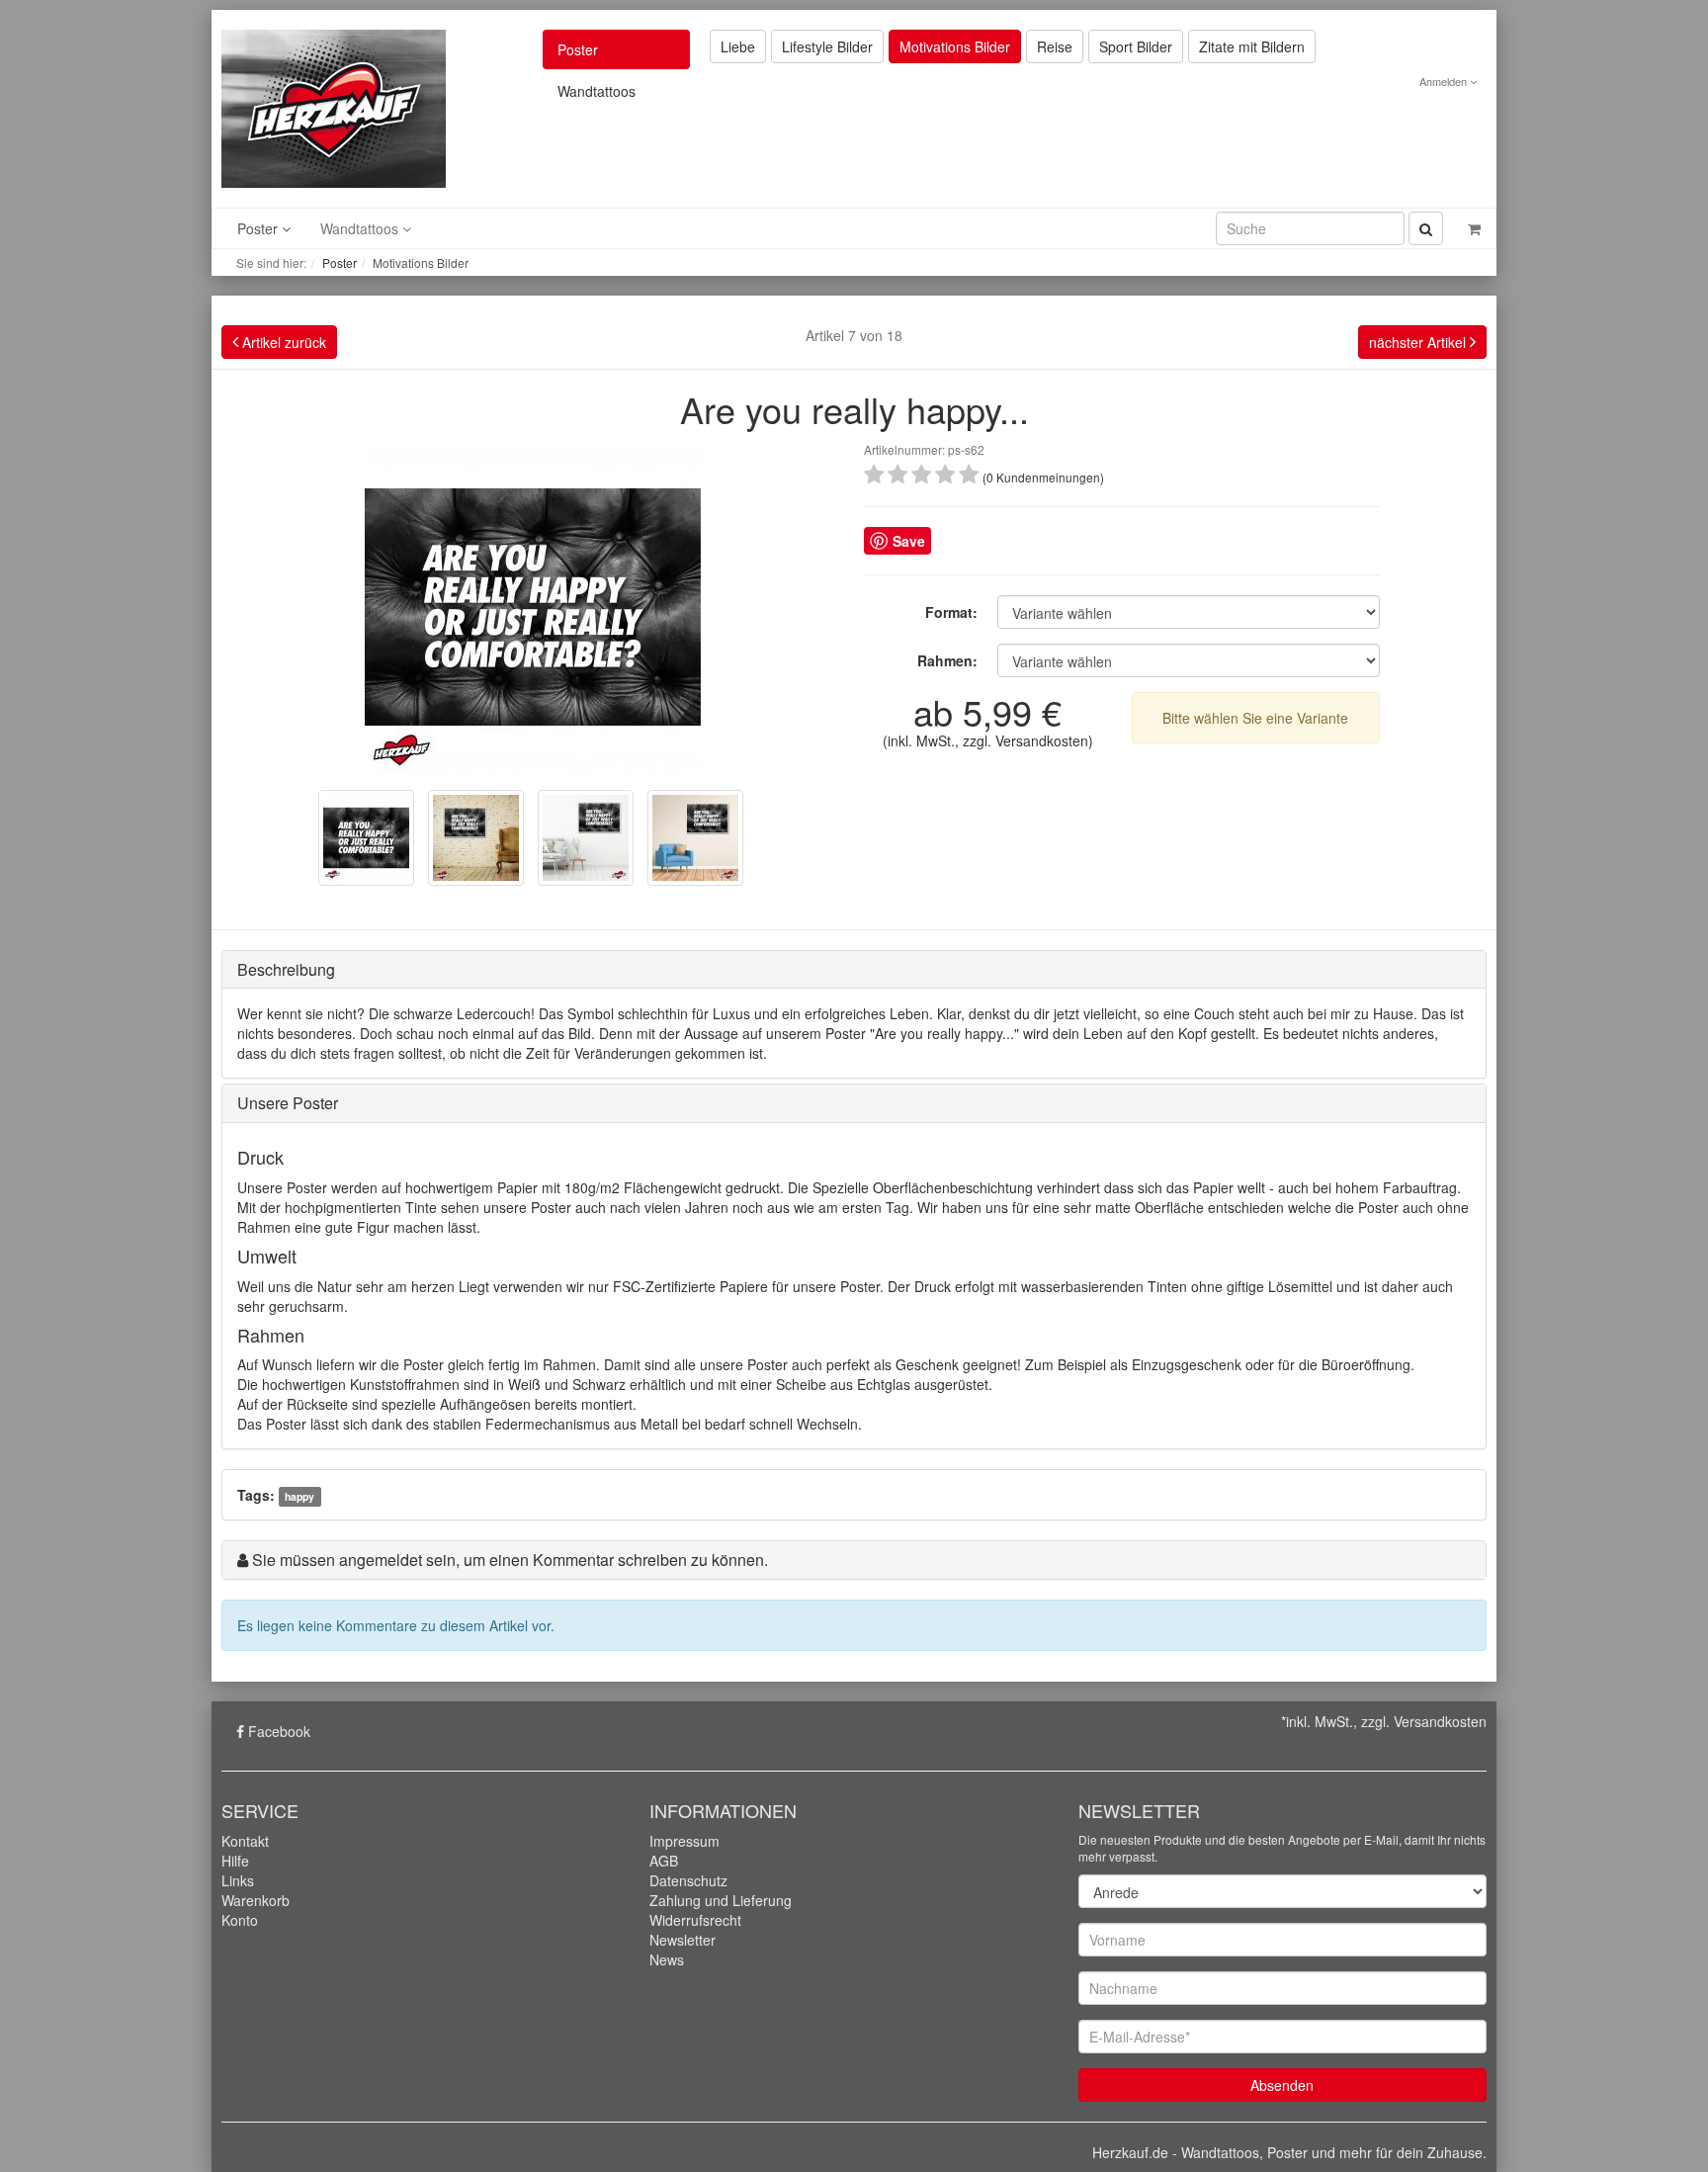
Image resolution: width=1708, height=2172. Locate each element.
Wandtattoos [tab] (597, 91)
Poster (340, 262)
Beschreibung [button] (286, 969)
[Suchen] (1426, 228)
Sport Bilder (1136, 46)
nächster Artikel (1419, 342)
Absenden (1282, 2085)
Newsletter (683, 1940)
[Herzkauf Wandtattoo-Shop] (334, 107)
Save (909, 541)
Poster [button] (259, 228)
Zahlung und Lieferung (721, 1900)
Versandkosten (1042, 740)
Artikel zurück (282, 342)
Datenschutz (688, 1880)
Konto (240, 1920)
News (667, 1959)
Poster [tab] (578, 49)
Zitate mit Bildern (1252, 46)
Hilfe (235, 1861)
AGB (664, 1861)
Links (238, 1880)
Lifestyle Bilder (827, 46)
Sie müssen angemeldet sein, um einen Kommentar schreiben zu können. (510, 1560)
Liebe (738, 46)
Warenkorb (256, 1900)
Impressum (684, 1841)
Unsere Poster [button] (288, 1103)
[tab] (854, 970)
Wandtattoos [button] (361, 228)
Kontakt (245, 1841)
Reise (1055, 46)
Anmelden (1445, 81)
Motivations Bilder (955, 46)
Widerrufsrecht (695, 1920)
